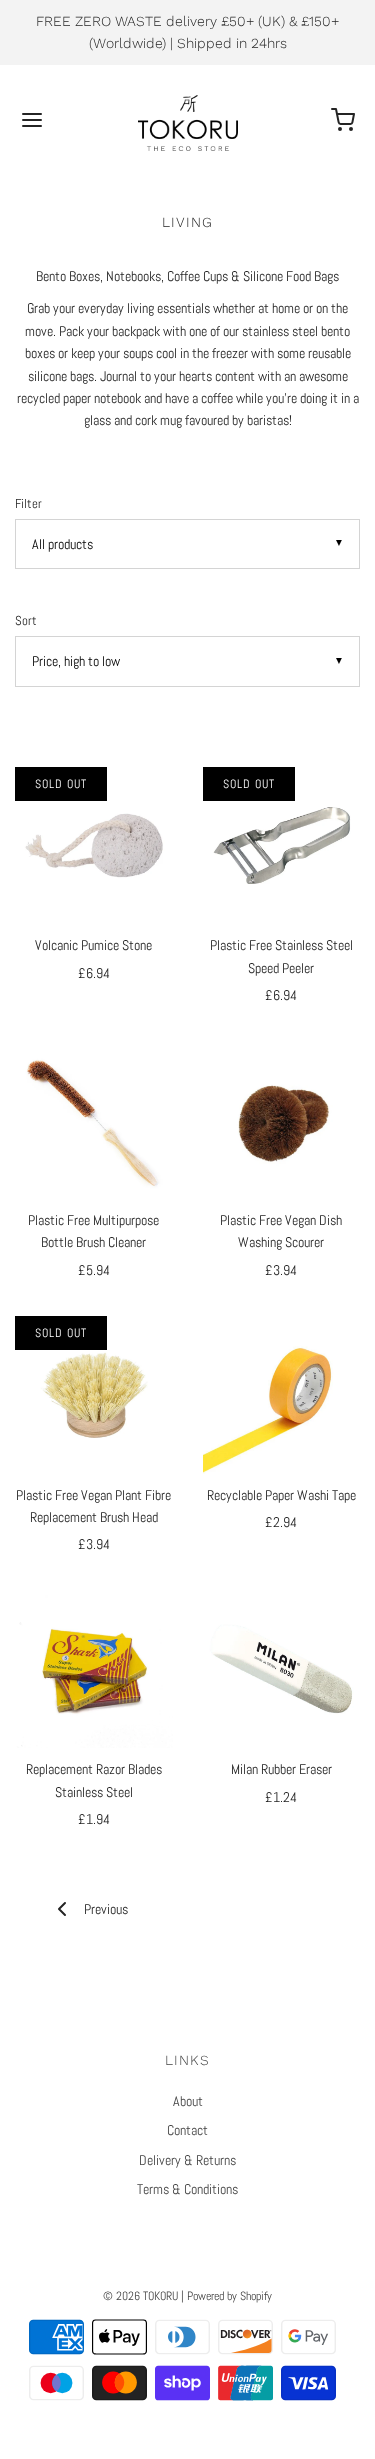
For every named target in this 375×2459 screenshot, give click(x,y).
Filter (28, 504)
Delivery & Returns (187, 2160)
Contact (187, 2130)
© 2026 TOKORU (140, 2296)
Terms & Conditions (187, 2189)
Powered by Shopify (229, 2296)
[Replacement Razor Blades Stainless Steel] (94, 1670)
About (188, 2101)
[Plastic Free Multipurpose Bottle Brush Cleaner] (94, 1120)
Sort (26, 621)
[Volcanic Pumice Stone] (94, 846)
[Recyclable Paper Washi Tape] (282, 1395)
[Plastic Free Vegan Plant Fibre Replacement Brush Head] (94, 1395)
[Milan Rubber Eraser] (282, 1670)
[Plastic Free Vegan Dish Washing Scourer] (282, 1120)
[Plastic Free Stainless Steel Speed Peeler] (282, 846)
